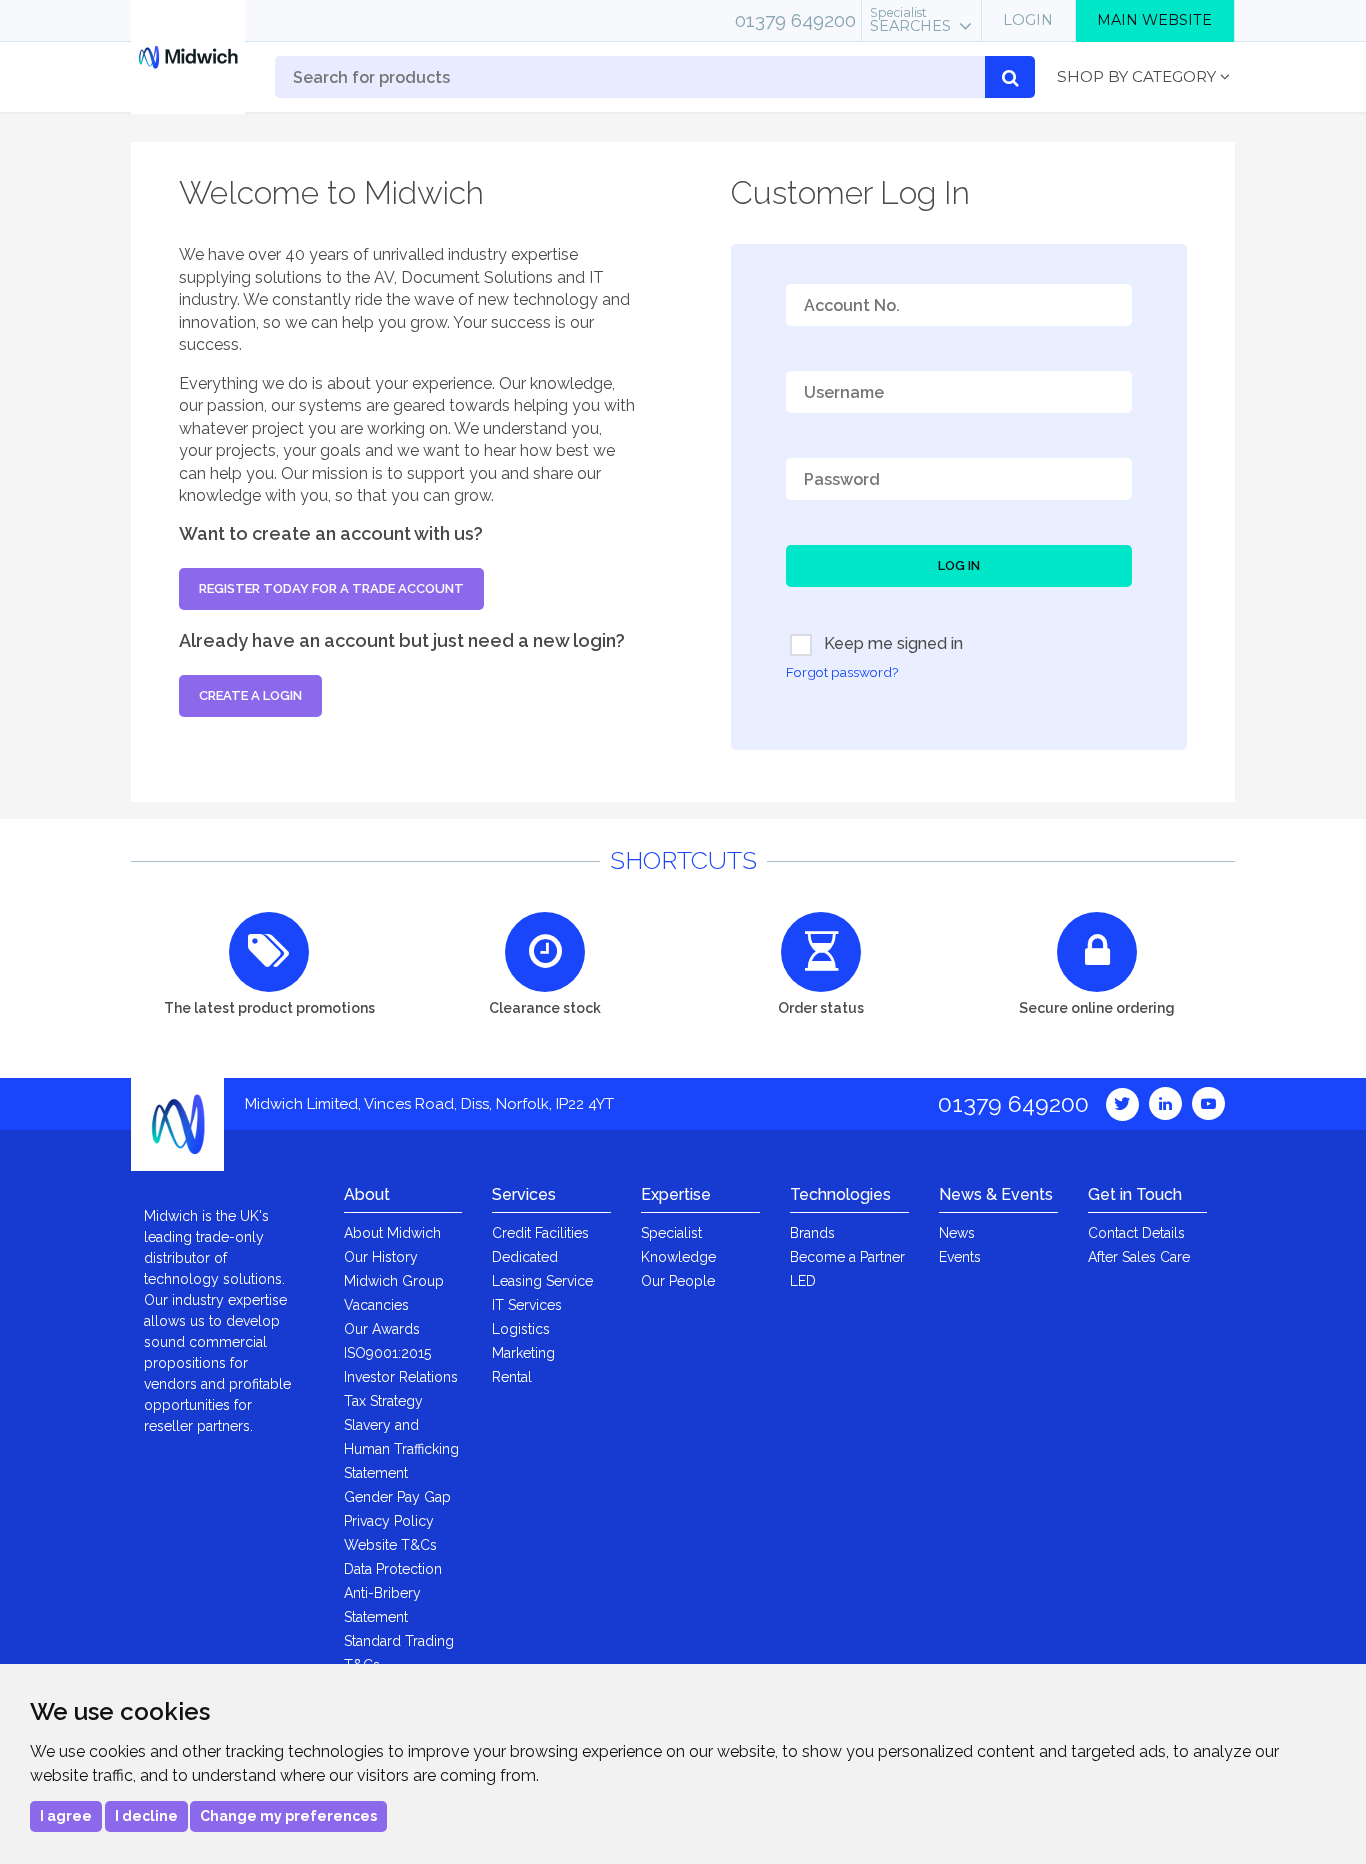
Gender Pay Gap (397, 1497)
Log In (959, 565)
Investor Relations (401, 1377)
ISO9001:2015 (387, 1353)
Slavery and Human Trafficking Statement (401, 1449)
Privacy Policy (389, 1521)
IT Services (527, 1305)
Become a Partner (847, 1257)
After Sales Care (1139, 1257)
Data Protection (393, 1569)
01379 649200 (795, 20)
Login (1028, 20)
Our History (381, 1257)
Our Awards (382, 1329)
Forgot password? (842, 672)
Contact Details (1136, 1233)
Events (960, 1257)
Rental (512, 1377)
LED (803, 1281)
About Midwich (392, 1233)
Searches (910, 20)
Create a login (250, 695)
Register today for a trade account (331, 588)
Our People (678, 1281)
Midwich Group (394, 1281)
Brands (812, 1233)
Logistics (521, 1329)
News (957, 1233)
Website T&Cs (390, 1545)
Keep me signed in (891, 643)
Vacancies (376, 1305)
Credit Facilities (540, 1233)
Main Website (1154, 20)
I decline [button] (146, 1816)
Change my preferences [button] (288, 1816)
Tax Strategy (383, 1401)
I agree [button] (66, 1816)
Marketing (523, 1353)
